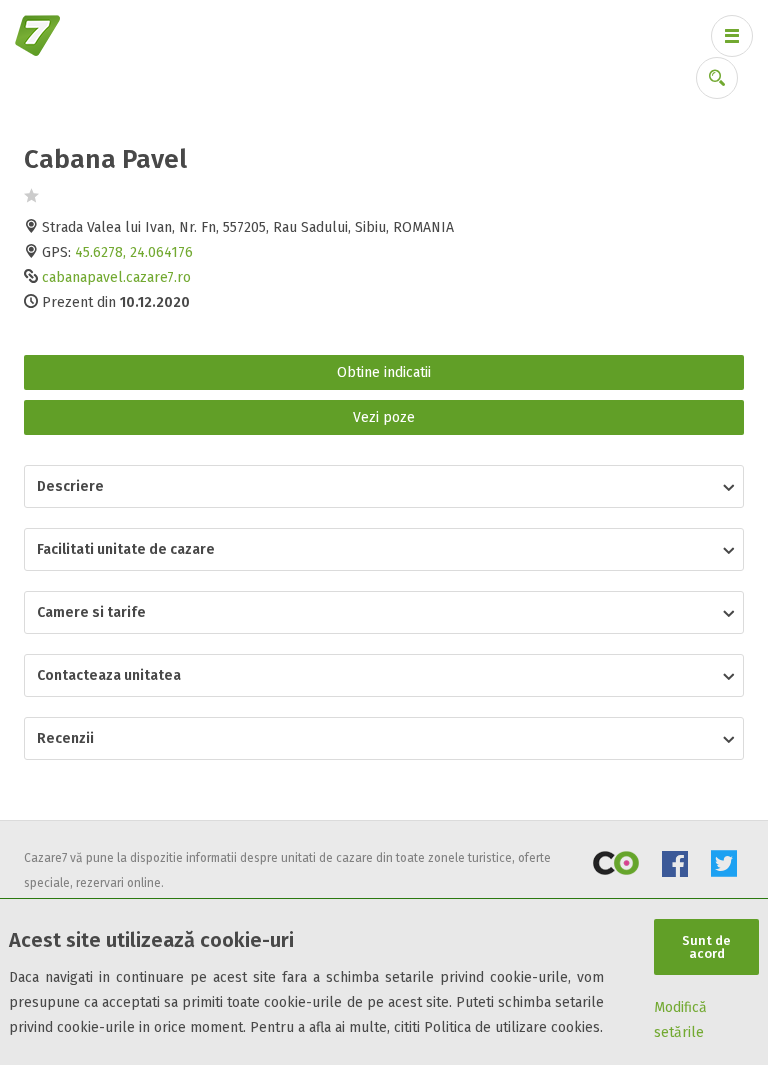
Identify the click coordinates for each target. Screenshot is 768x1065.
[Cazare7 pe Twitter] (724, 867)
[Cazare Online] (616, 867)
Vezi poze (384, 417)
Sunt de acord (706, 947)
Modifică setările (680, 1020)
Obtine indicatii (384, 372)
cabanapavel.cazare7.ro (116, 277)
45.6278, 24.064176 (134, 252)
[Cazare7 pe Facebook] (675, 867)
